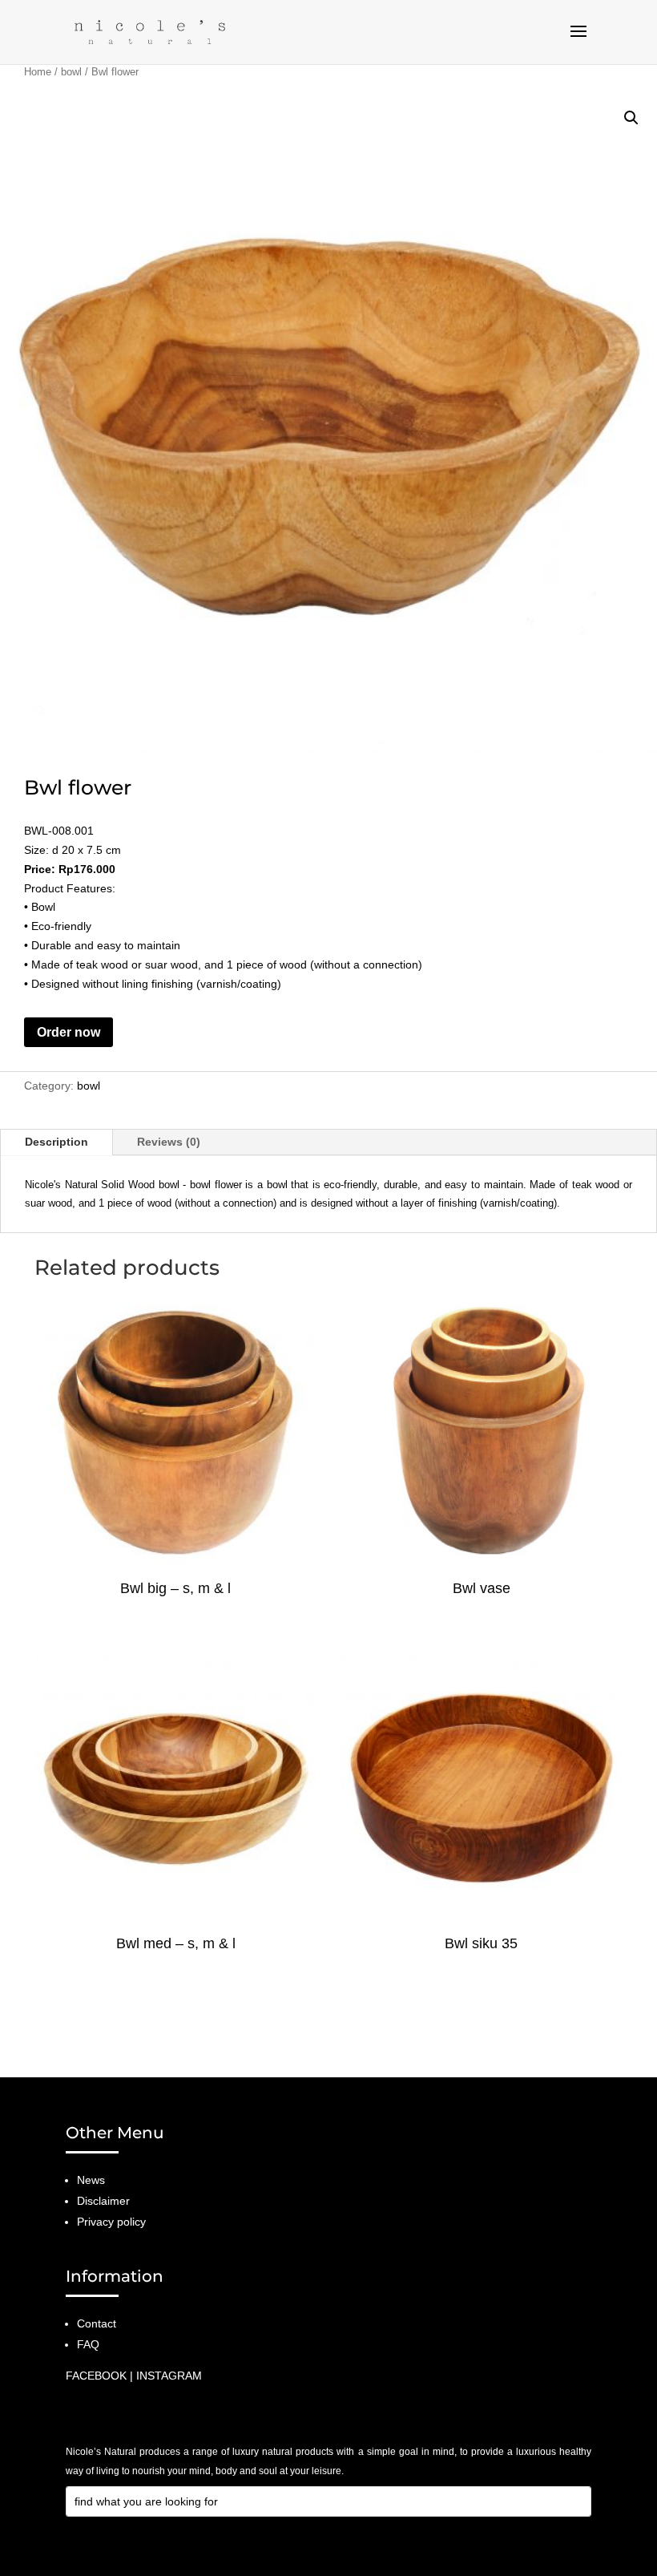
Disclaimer (103, 2201)
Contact (97, 2323)
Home (38, 72)
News (91, 2180)
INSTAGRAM (169, 2376)
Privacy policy (111, 2222)
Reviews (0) (169, 1142)
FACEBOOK (96, 2376)
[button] (631, 118)
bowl (71, 72)
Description (56, 1142)
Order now (69, 1032)
